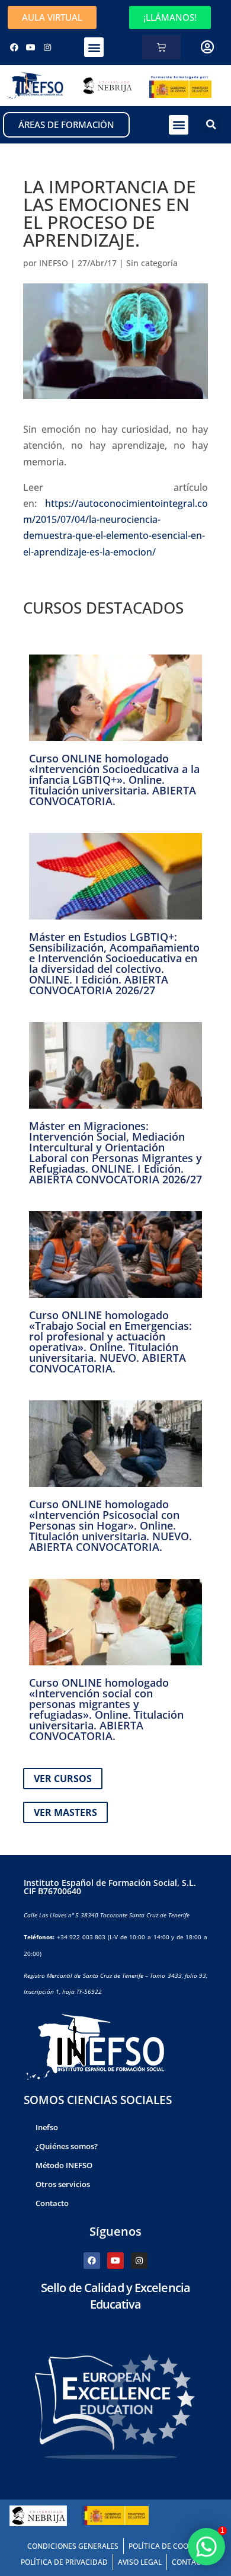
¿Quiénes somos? (67, 2146)
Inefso (47, 2127)
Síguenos (115, 2231)
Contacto (52, 2203)
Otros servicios (63, 2184)
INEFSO (54, 263)
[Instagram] (47, 47)
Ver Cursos (63, 1779)
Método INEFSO (64, 2165)
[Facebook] (14, 47)
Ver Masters (65, 1812)
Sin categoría (152, 263)
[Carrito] (161, 47)
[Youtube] (31, 47)
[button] (94, 47)
